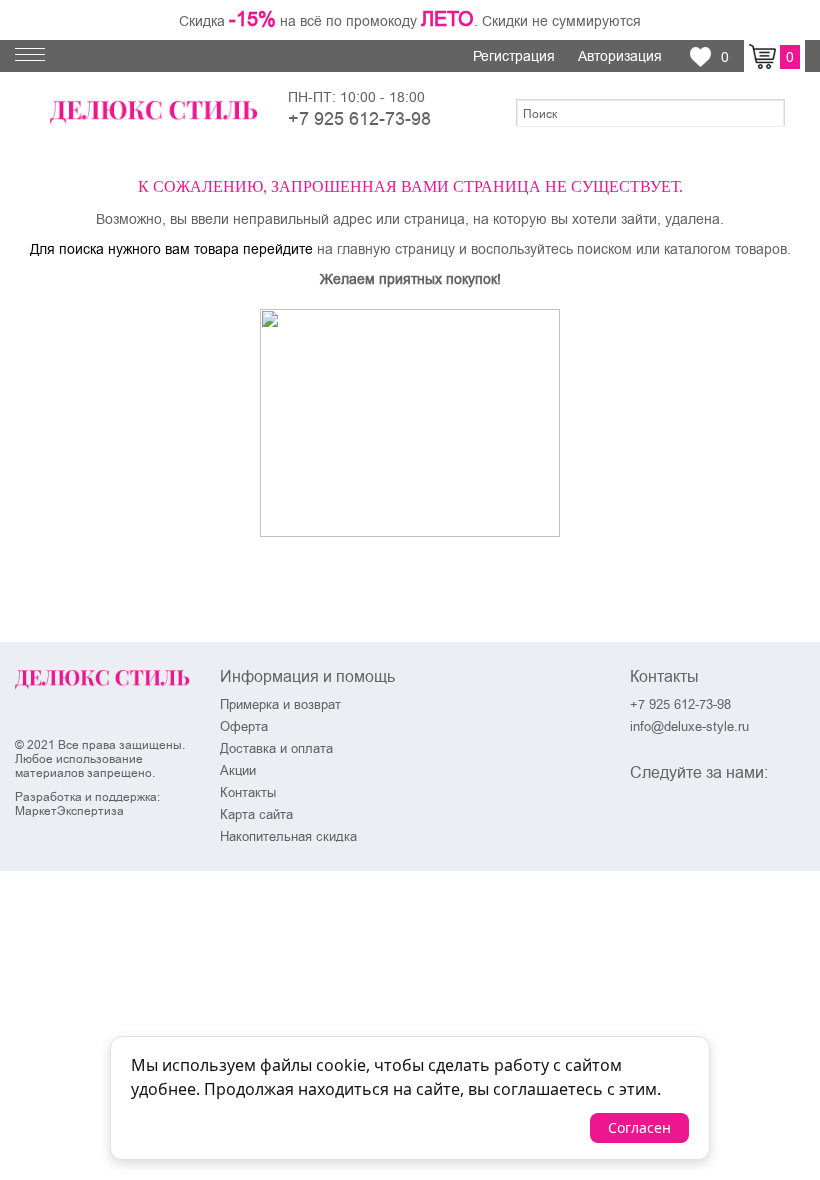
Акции (238, 770)
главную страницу (396, 249)
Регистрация (516, 56)
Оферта (244, 726)
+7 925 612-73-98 (359, 118)
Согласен (639, 1127)
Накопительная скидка (288, 836)
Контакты (248, 792)
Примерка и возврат (280, 704)
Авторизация (622, 56)
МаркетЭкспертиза (69, 811)
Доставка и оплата (276, 748)
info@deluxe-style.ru (689, 726)
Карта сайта (256, 814)
